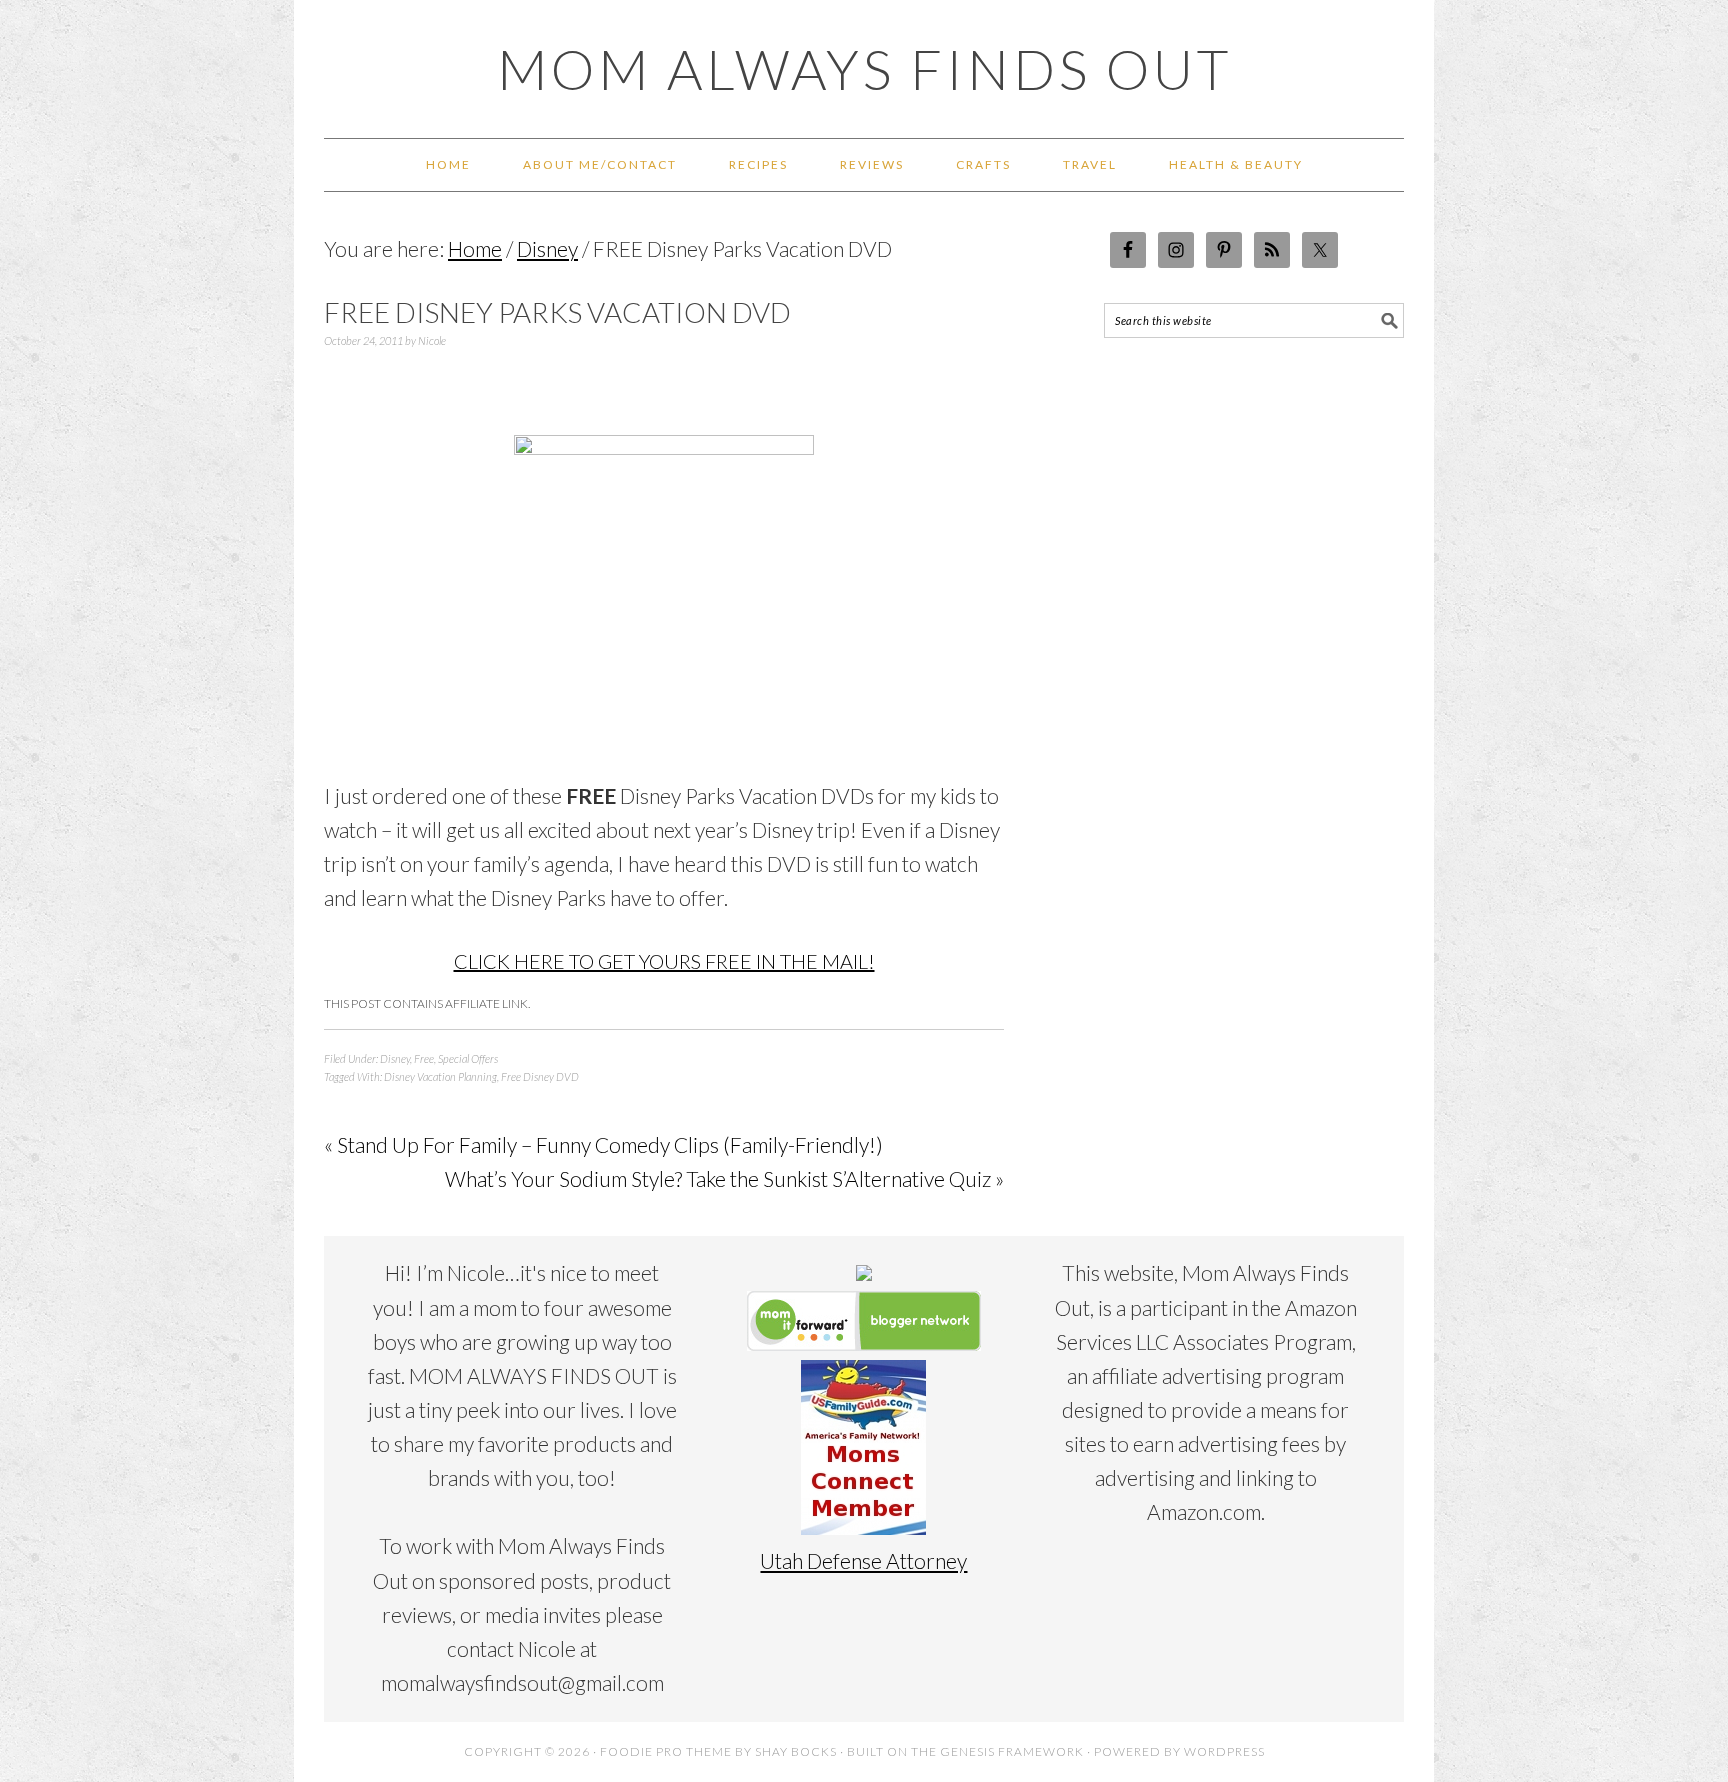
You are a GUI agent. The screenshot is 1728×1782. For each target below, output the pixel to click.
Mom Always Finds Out (864, 69)
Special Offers (468, 1058)
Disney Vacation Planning (440, 1076)
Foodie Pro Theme (666, 1751)
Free (424, 1058)
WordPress (1224, 1751)
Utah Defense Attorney (863, 1560)
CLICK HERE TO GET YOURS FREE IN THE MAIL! (664, 961)
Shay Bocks (796, 1751)
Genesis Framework (1012, 1751)
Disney (395, 1058)
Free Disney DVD (540, 1076)
